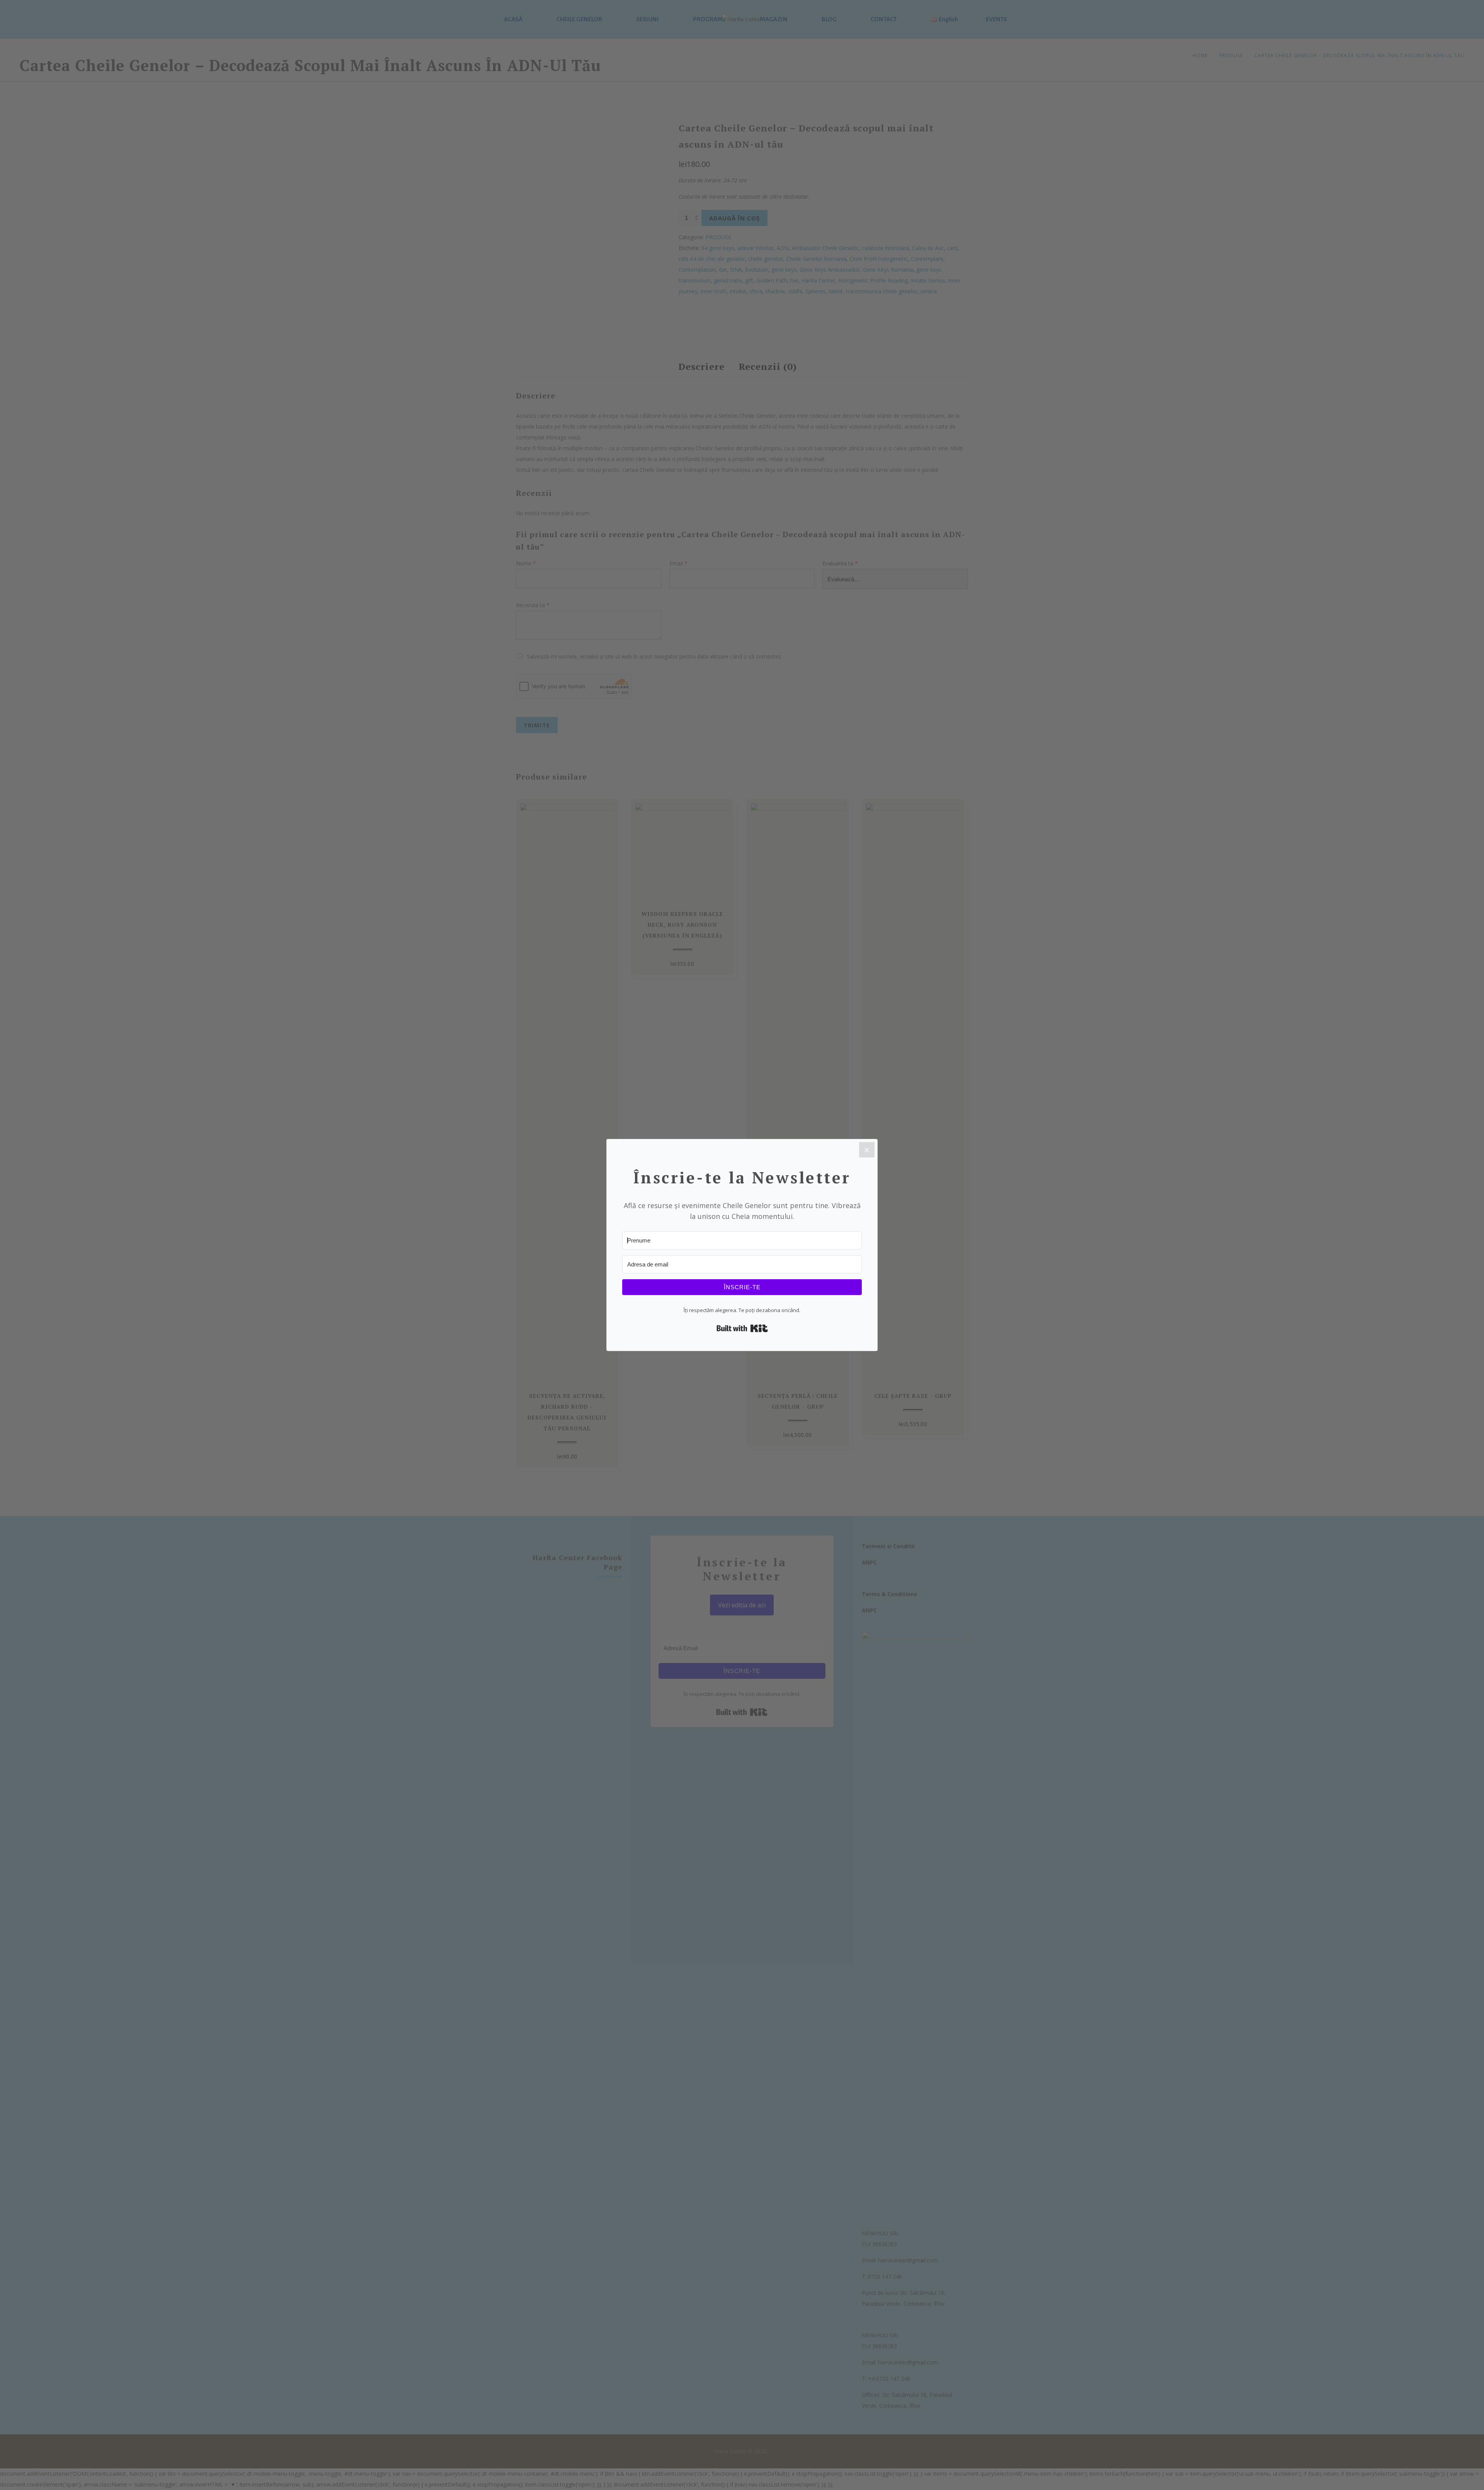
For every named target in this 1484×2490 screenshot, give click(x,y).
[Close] (867, 1150)
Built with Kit (742, 1328)
